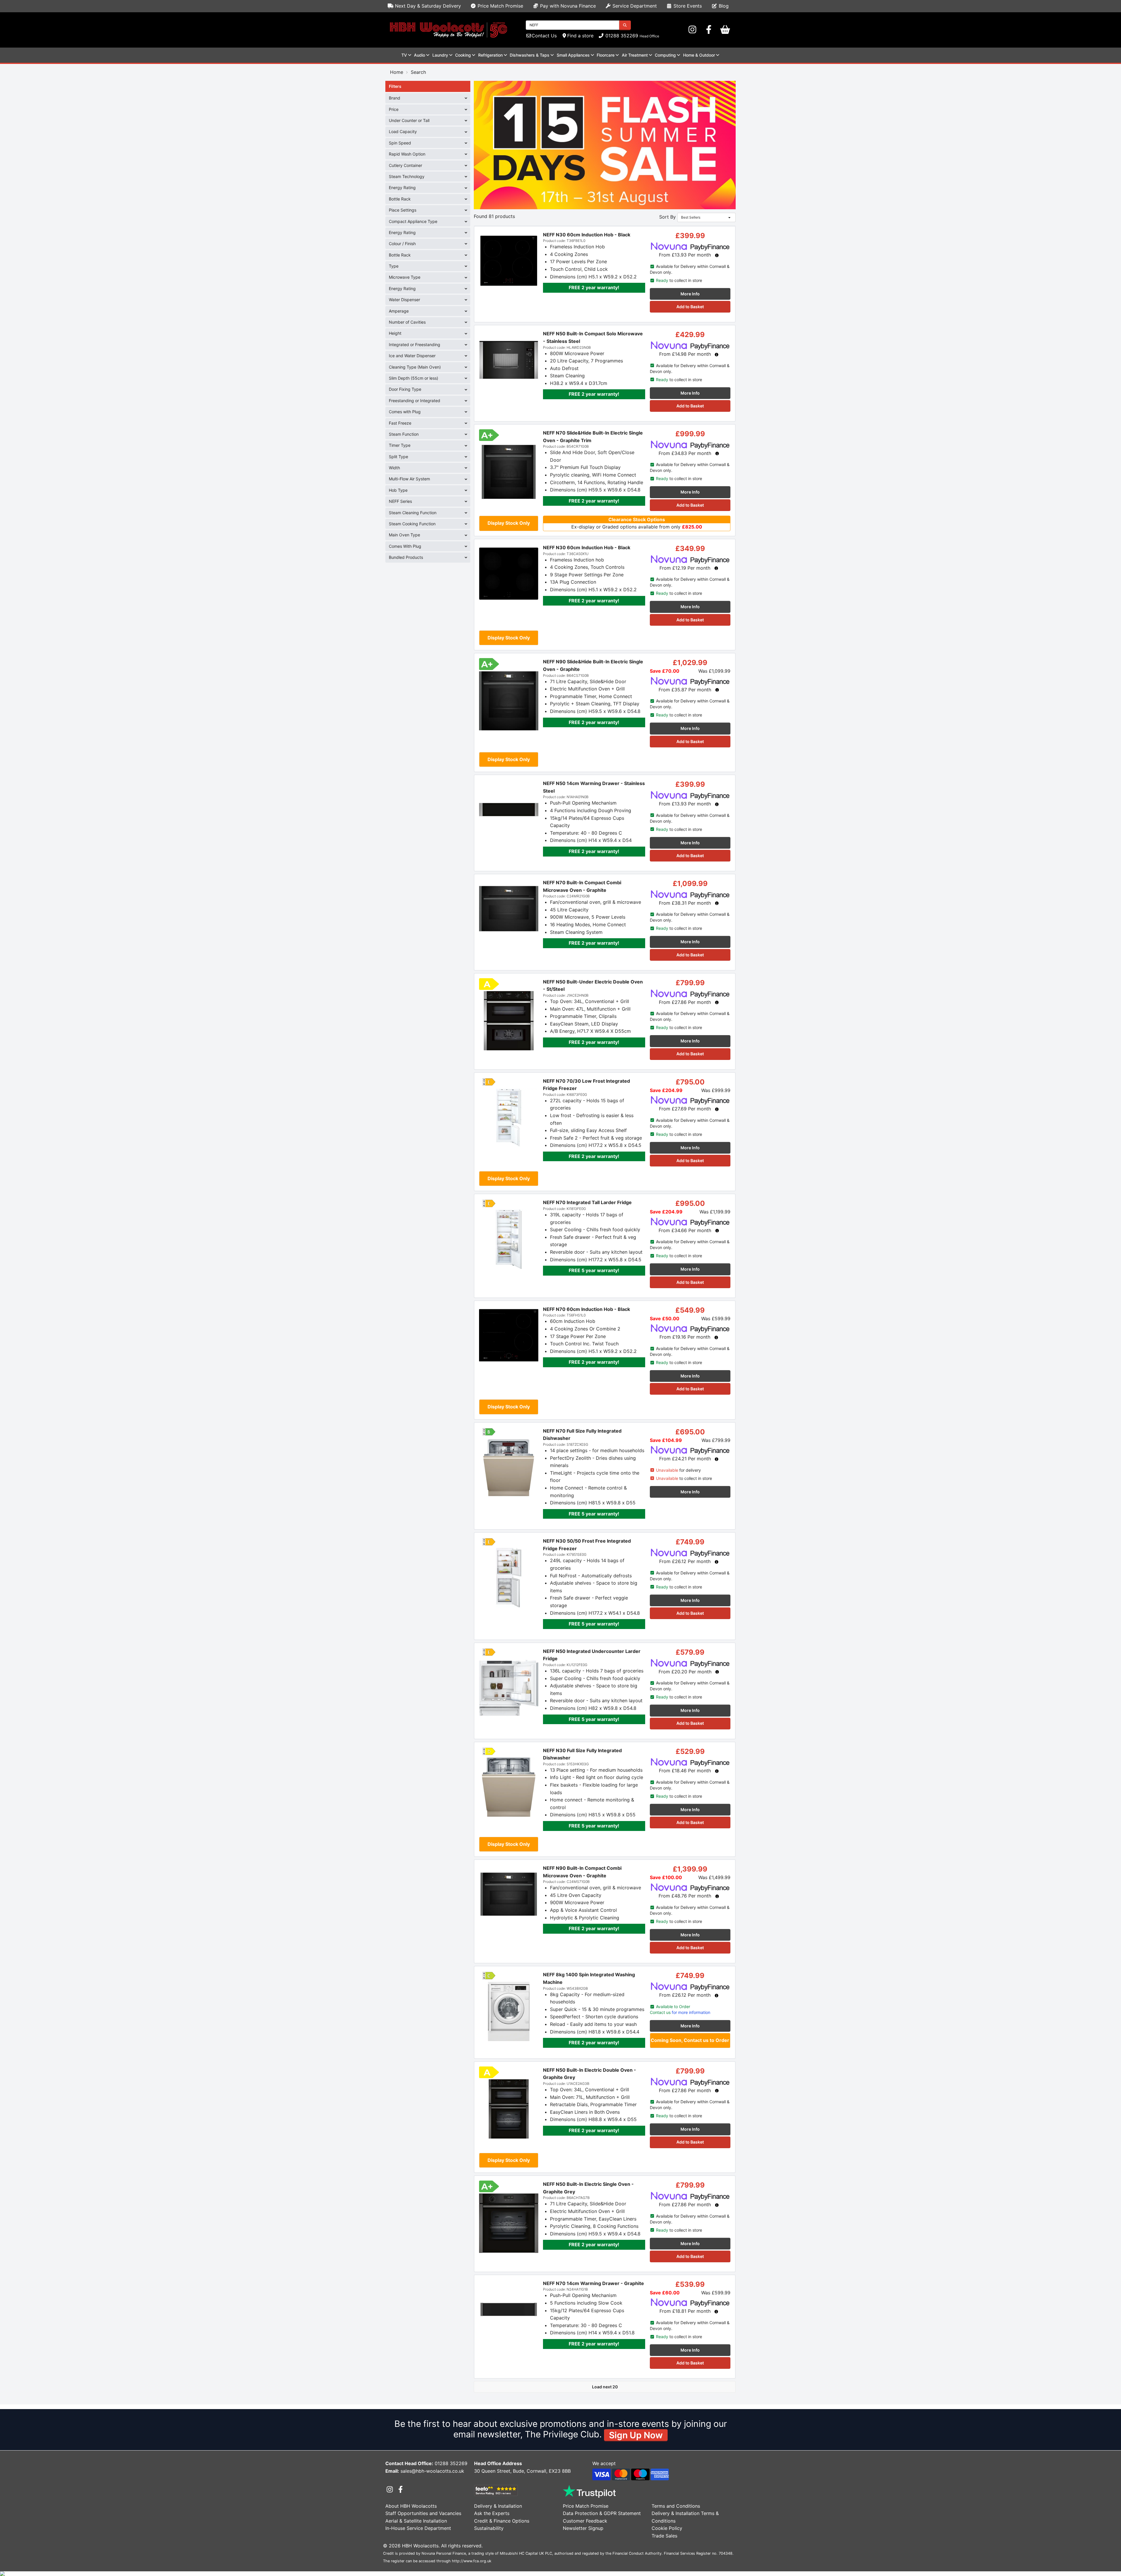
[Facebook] (709, 30)
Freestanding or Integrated (415, 401)
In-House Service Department (418, 2528)
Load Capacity (403, 131)
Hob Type (398, 490)
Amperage (399, 311)
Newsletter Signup (583, 2528)
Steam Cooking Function (412, 524)
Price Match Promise (500, 6)
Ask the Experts (492, 2513)
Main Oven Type (404, 535)
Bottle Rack (400, 199)
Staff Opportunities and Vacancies (423, 2513)
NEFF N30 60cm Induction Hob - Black (587, 235)
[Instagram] (692, 30)
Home (397, 72)
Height (395, 333)
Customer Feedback (585, 2521)
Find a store (580, 36)
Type (394, 266)
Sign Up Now (636, 2435)
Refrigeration (490, 55)
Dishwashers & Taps (530, 55)
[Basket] (725, 30)
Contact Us (544, 36)
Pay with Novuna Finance (567, 6)
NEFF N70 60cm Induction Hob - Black (586, 1309)
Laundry (440, 55)
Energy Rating (402, 188)
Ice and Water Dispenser (412, 356)
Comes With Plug (405, 546)
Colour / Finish (402, 244)
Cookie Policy (667, 2528)
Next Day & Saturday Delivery (427, 6)
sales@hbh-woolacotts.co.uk (432, 2471)
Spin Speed (400, 143)
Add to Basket (690, 307)
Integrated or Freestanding (415, 345)
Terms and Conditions (676, 2506)
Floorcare (606, 55)
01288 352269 (621, 36)
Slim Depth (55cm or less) (414, 378)
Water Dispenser (404, 300)
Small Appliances (573, 55)
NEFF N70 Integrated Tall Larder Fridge (587, 1202)
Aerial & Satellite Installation (416, 2521)
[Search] (625, 25)
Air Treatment (635, 55)
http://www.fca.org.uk (472, 2561)
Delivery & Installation (498, 2506)
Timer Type (400, 445)
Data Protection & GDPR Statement (602, 2513)
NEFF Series (400, 501)
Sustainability (489, 2528)
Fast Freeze (400, 423)
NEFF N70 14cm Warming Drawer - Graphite (593, 2283)
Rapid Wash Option (407, 154)
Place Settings (403, 210)
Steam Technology (407, 176)
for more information (680, 2012)
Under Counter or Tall (409, 120)
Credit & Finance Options (502, 2521)
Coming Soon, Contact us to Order (690, 2040)
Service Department (634, 6)
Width (394, 468)
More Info (690, 294)
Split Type (398, 457)
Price (394, 109)
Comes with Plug (405, 412)
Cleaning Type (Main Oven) (415, 367)
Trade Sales (664, 2536)
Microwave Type (405, 277)
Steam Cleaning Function (413, 513)
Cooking (463, 55)
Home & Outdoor (699, 55)
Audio (419, 55)
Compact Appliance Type (413, 221)
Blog (723, 6)
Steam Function (404, 434)
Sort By (667, 217)
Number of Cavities (407, 322)
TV (404, 55)
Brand (395, 98)
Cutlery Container (405, 165)
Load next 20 (605, 2387)
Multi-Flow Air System (409, 479)
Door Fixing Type (405, 389)
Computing (665, 55)
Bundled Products (406, 557)
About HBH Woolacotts (411, 2506)
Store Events (687, 6)
